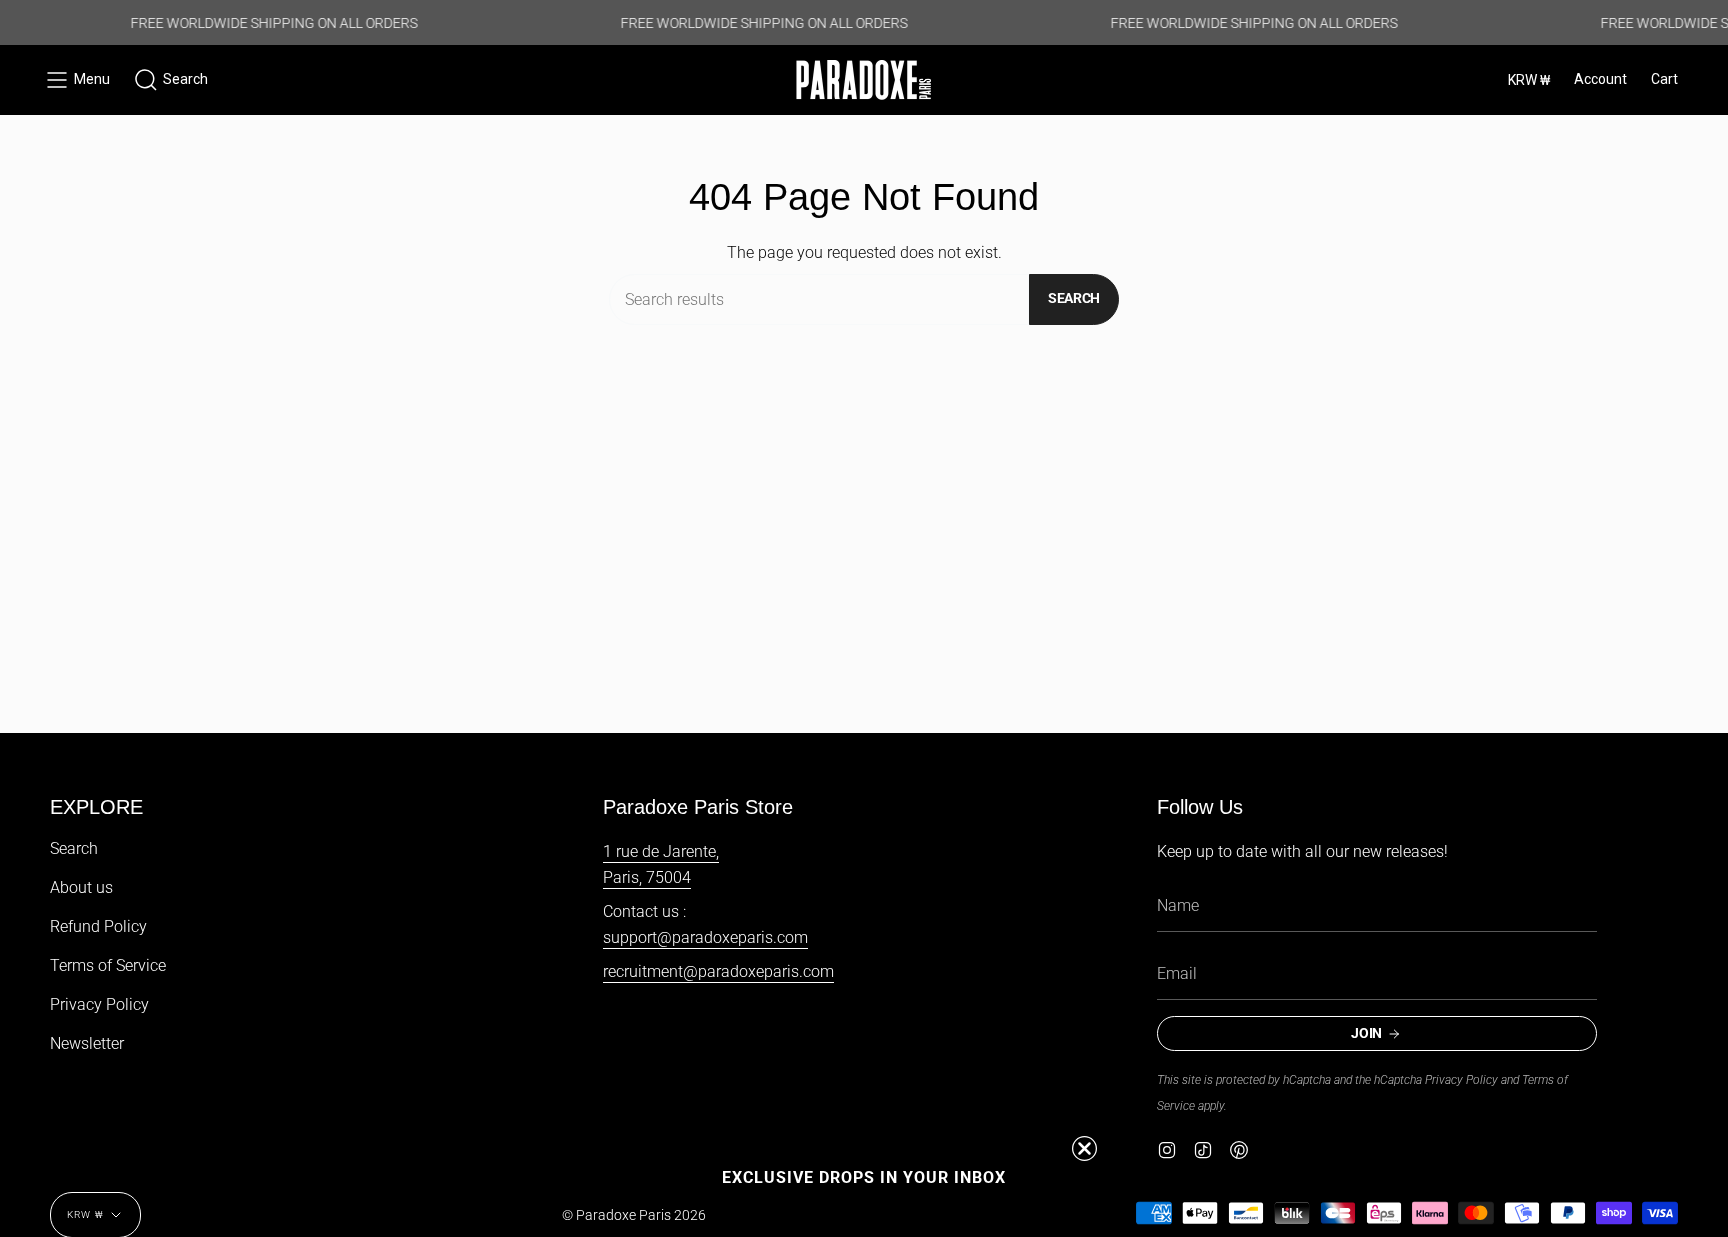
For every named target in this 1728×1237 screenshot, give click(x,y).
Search (1074, 298)
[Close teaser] (1084, 1148)
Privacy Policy (99, 1004)
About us (81, 887)
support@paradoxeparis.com (705, 937)
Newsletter (87, 1043)
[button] (171, 80)
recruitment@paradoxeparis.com (718, 971)
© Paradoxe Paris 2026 (634, 1215)
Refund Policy (98, 926)
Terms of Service (108, 965)
